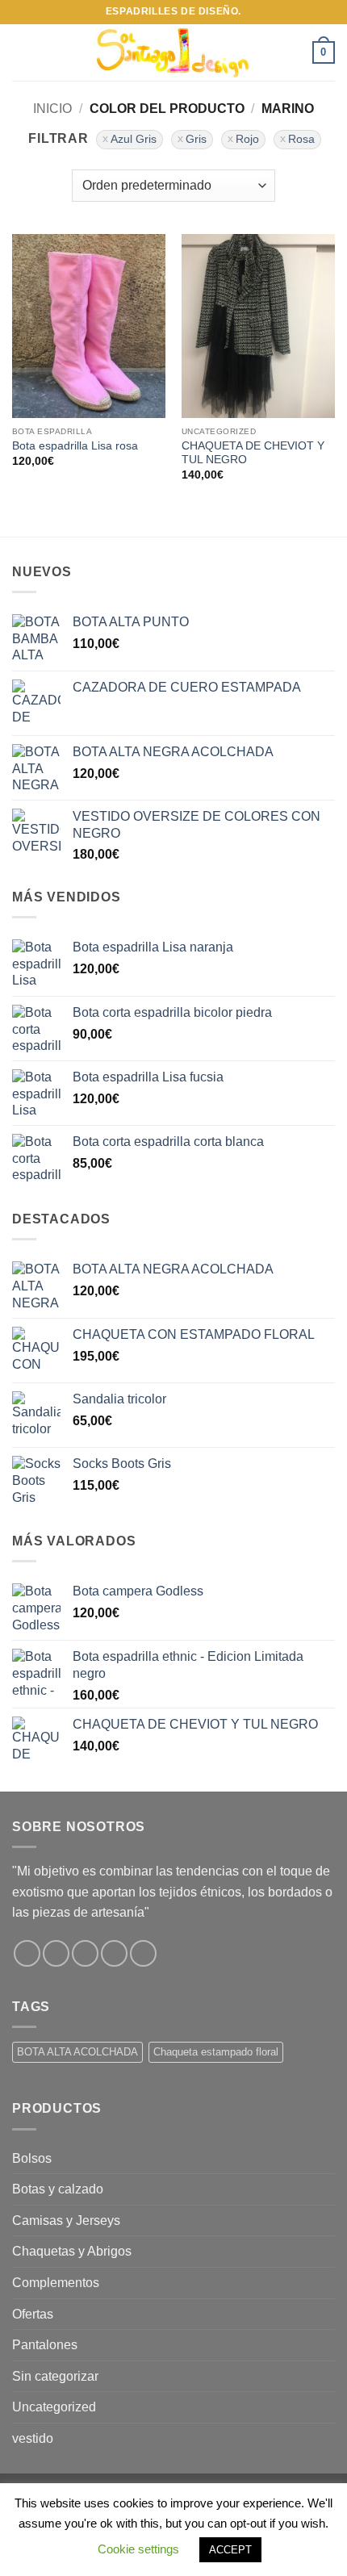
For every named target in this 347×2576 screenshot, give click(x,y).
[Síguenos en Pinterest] (143, 1953)
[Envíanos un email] (114, 1953)
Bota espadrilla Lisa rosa (75, 446)
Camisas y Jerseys (66, 2221)
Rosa (301, 139)
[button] (22, 52)
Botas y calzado (58, 2189)
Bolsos (32, 2158)
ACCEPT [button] (230, 2550)
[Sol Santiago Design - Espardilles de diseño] (173, 52)
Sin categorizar (55, 2376)
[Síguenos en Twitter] (85, 1953)
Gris (196, 139)
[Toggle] (325, 2189)
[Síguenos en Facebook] (27, 1953)
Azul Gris (134, 139)
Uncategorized (54, 2407)
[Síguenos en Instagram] (56, 1953)
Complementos (56, 2283)
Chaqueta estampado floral (216, 2052)
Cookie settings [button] (138, 2549)
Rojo (247, 139)
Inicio (52, 109)
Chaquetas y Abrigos (72, 2251)
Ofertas (33, 2314)
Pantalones (45, 2345)
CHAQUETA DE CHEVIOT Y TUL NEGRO (253, 453)
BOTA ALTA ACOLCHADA (77, 2052)
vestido (33, 2438)
